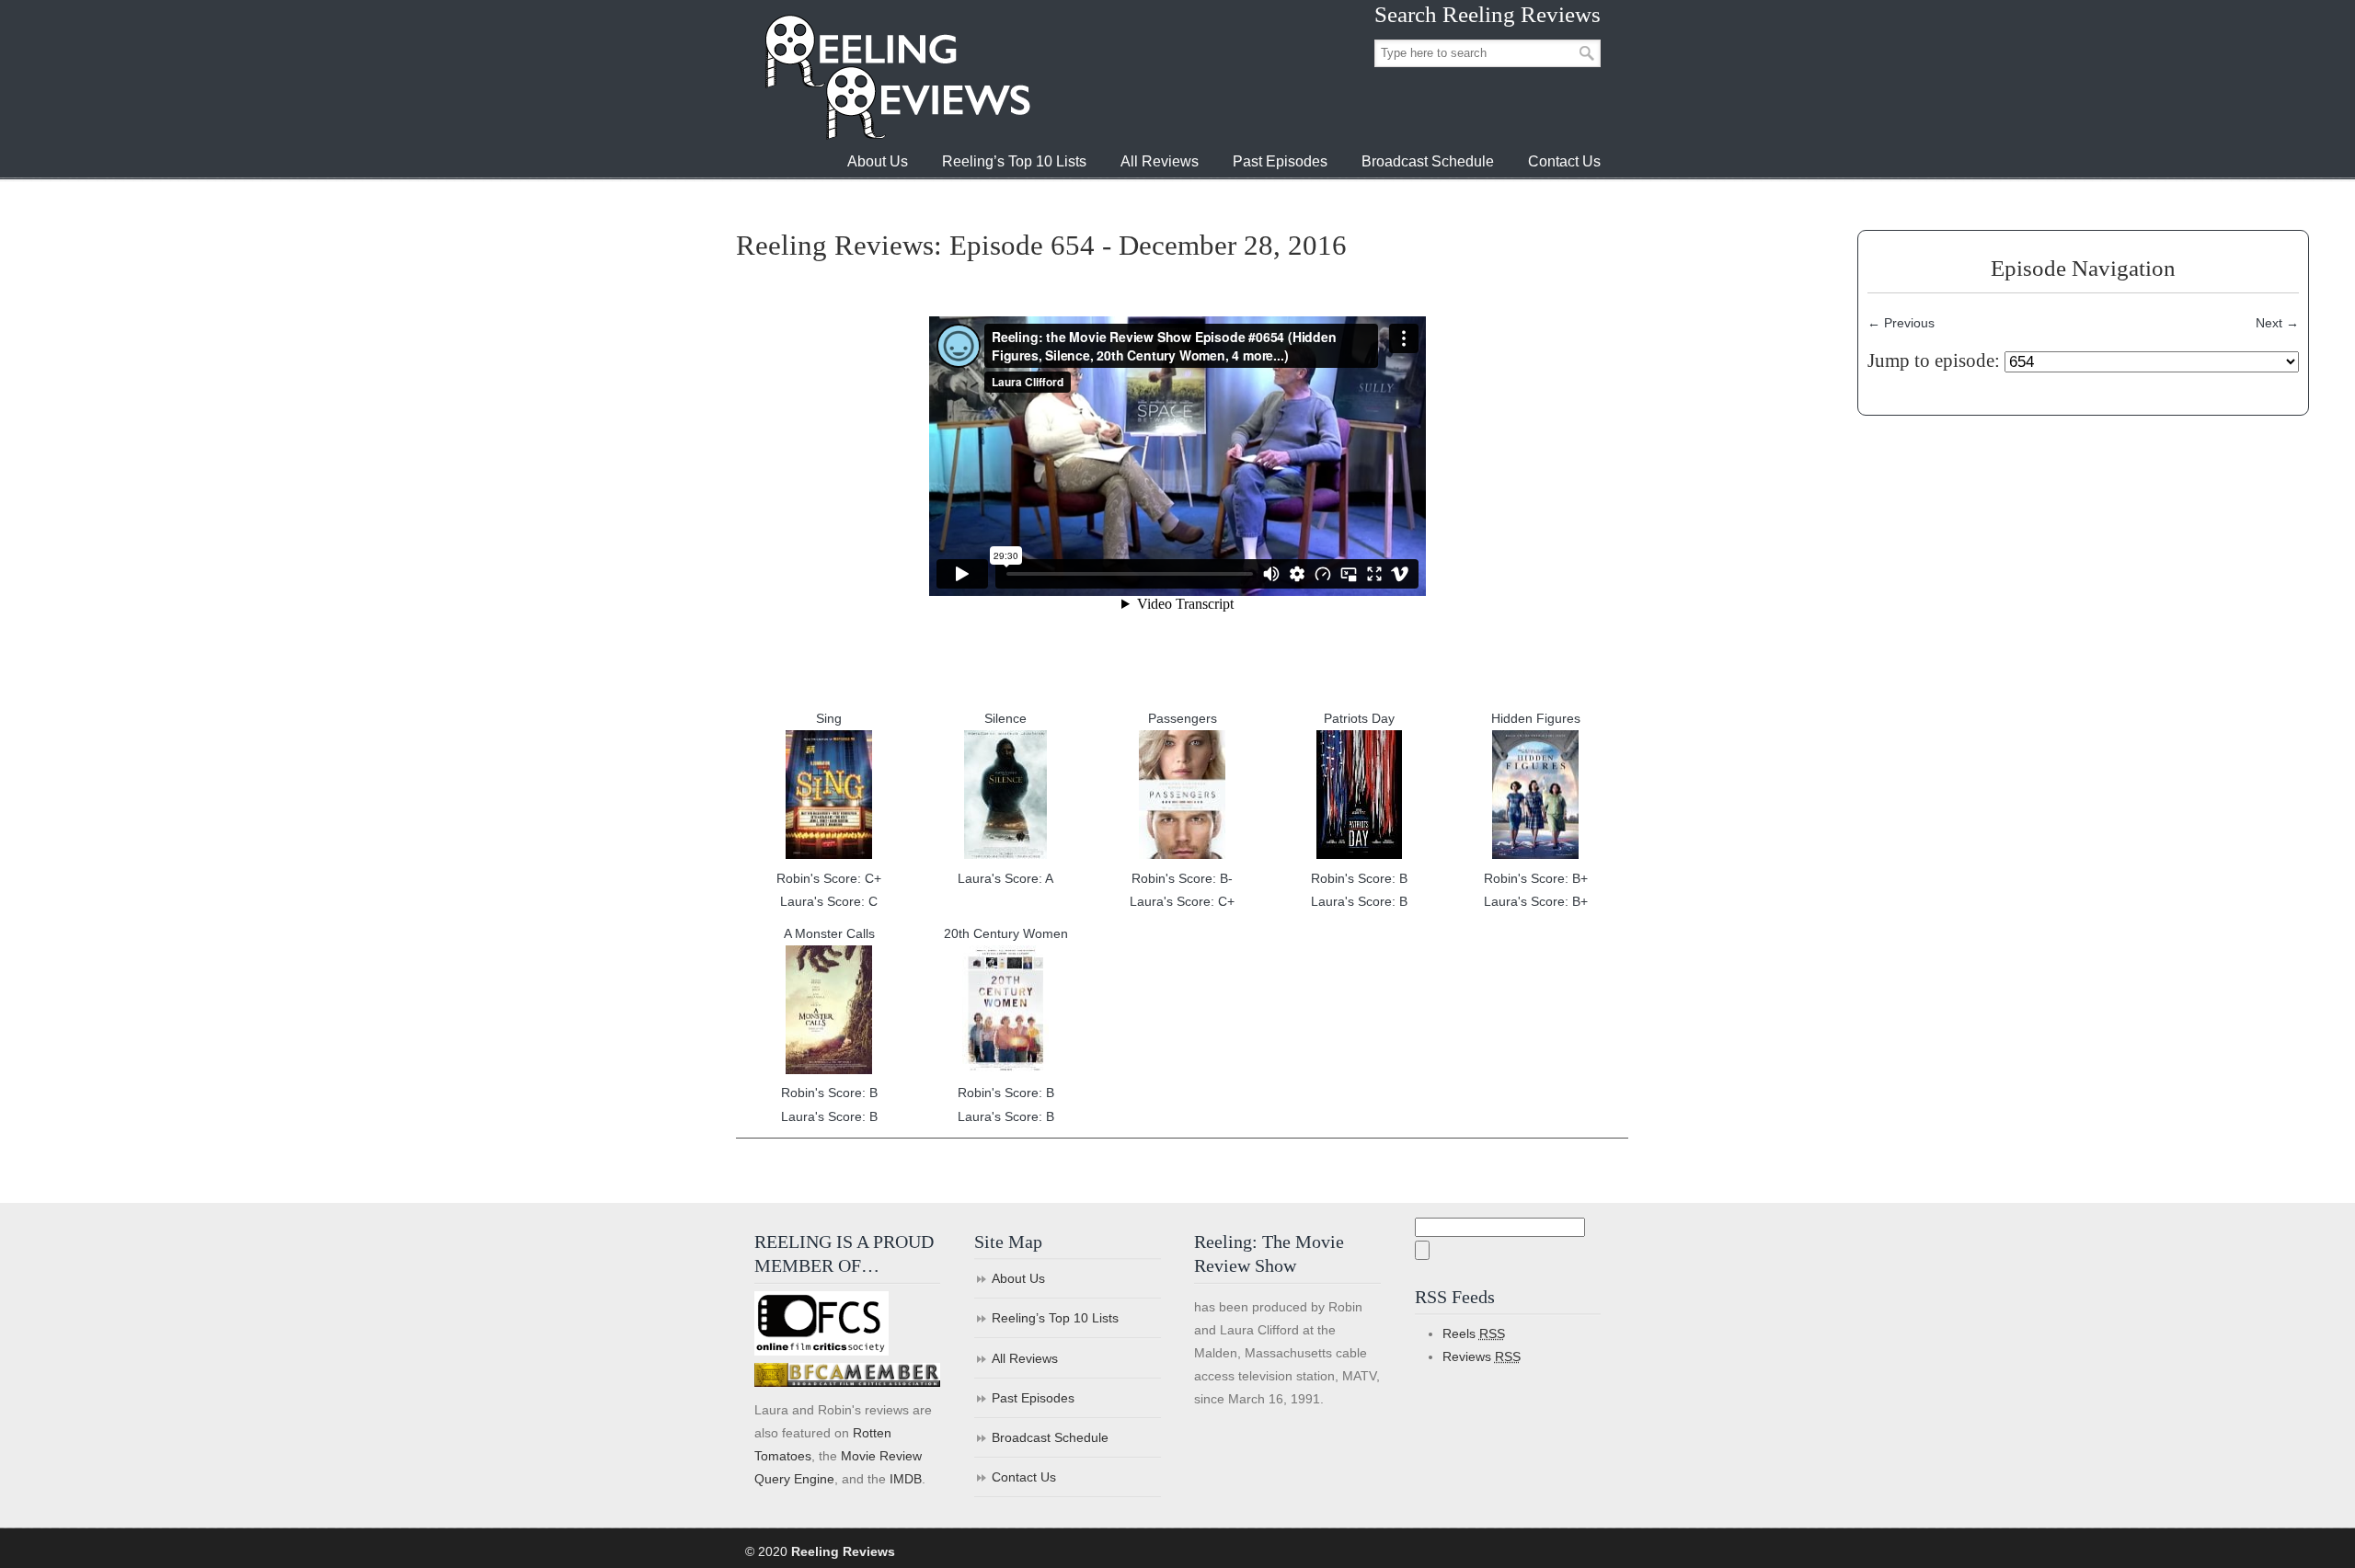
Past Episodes (1033, 1398)
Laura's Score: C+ (1182, 901)
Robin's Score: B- (1182, 878)
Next (2277, 323)
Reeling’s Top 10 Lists (1055, 1318)
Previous (1901, 323)
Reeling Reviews (896, 77)
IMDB (906, 1479)
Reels (1474, 1333)
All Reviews (1025, 1358)
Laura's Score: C (829, 901)
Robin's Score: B (1359, 878)
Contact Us (1024, 1477)
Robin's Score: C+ (829, 878)
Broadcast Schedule (1050, 1437)
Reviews (1482, 1356)
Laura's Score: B (1359, 901)
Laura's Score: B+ (1536, 901)
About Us (1018, 1278)
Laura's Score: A (1005, 878)
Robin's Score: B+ (1536, 878)
